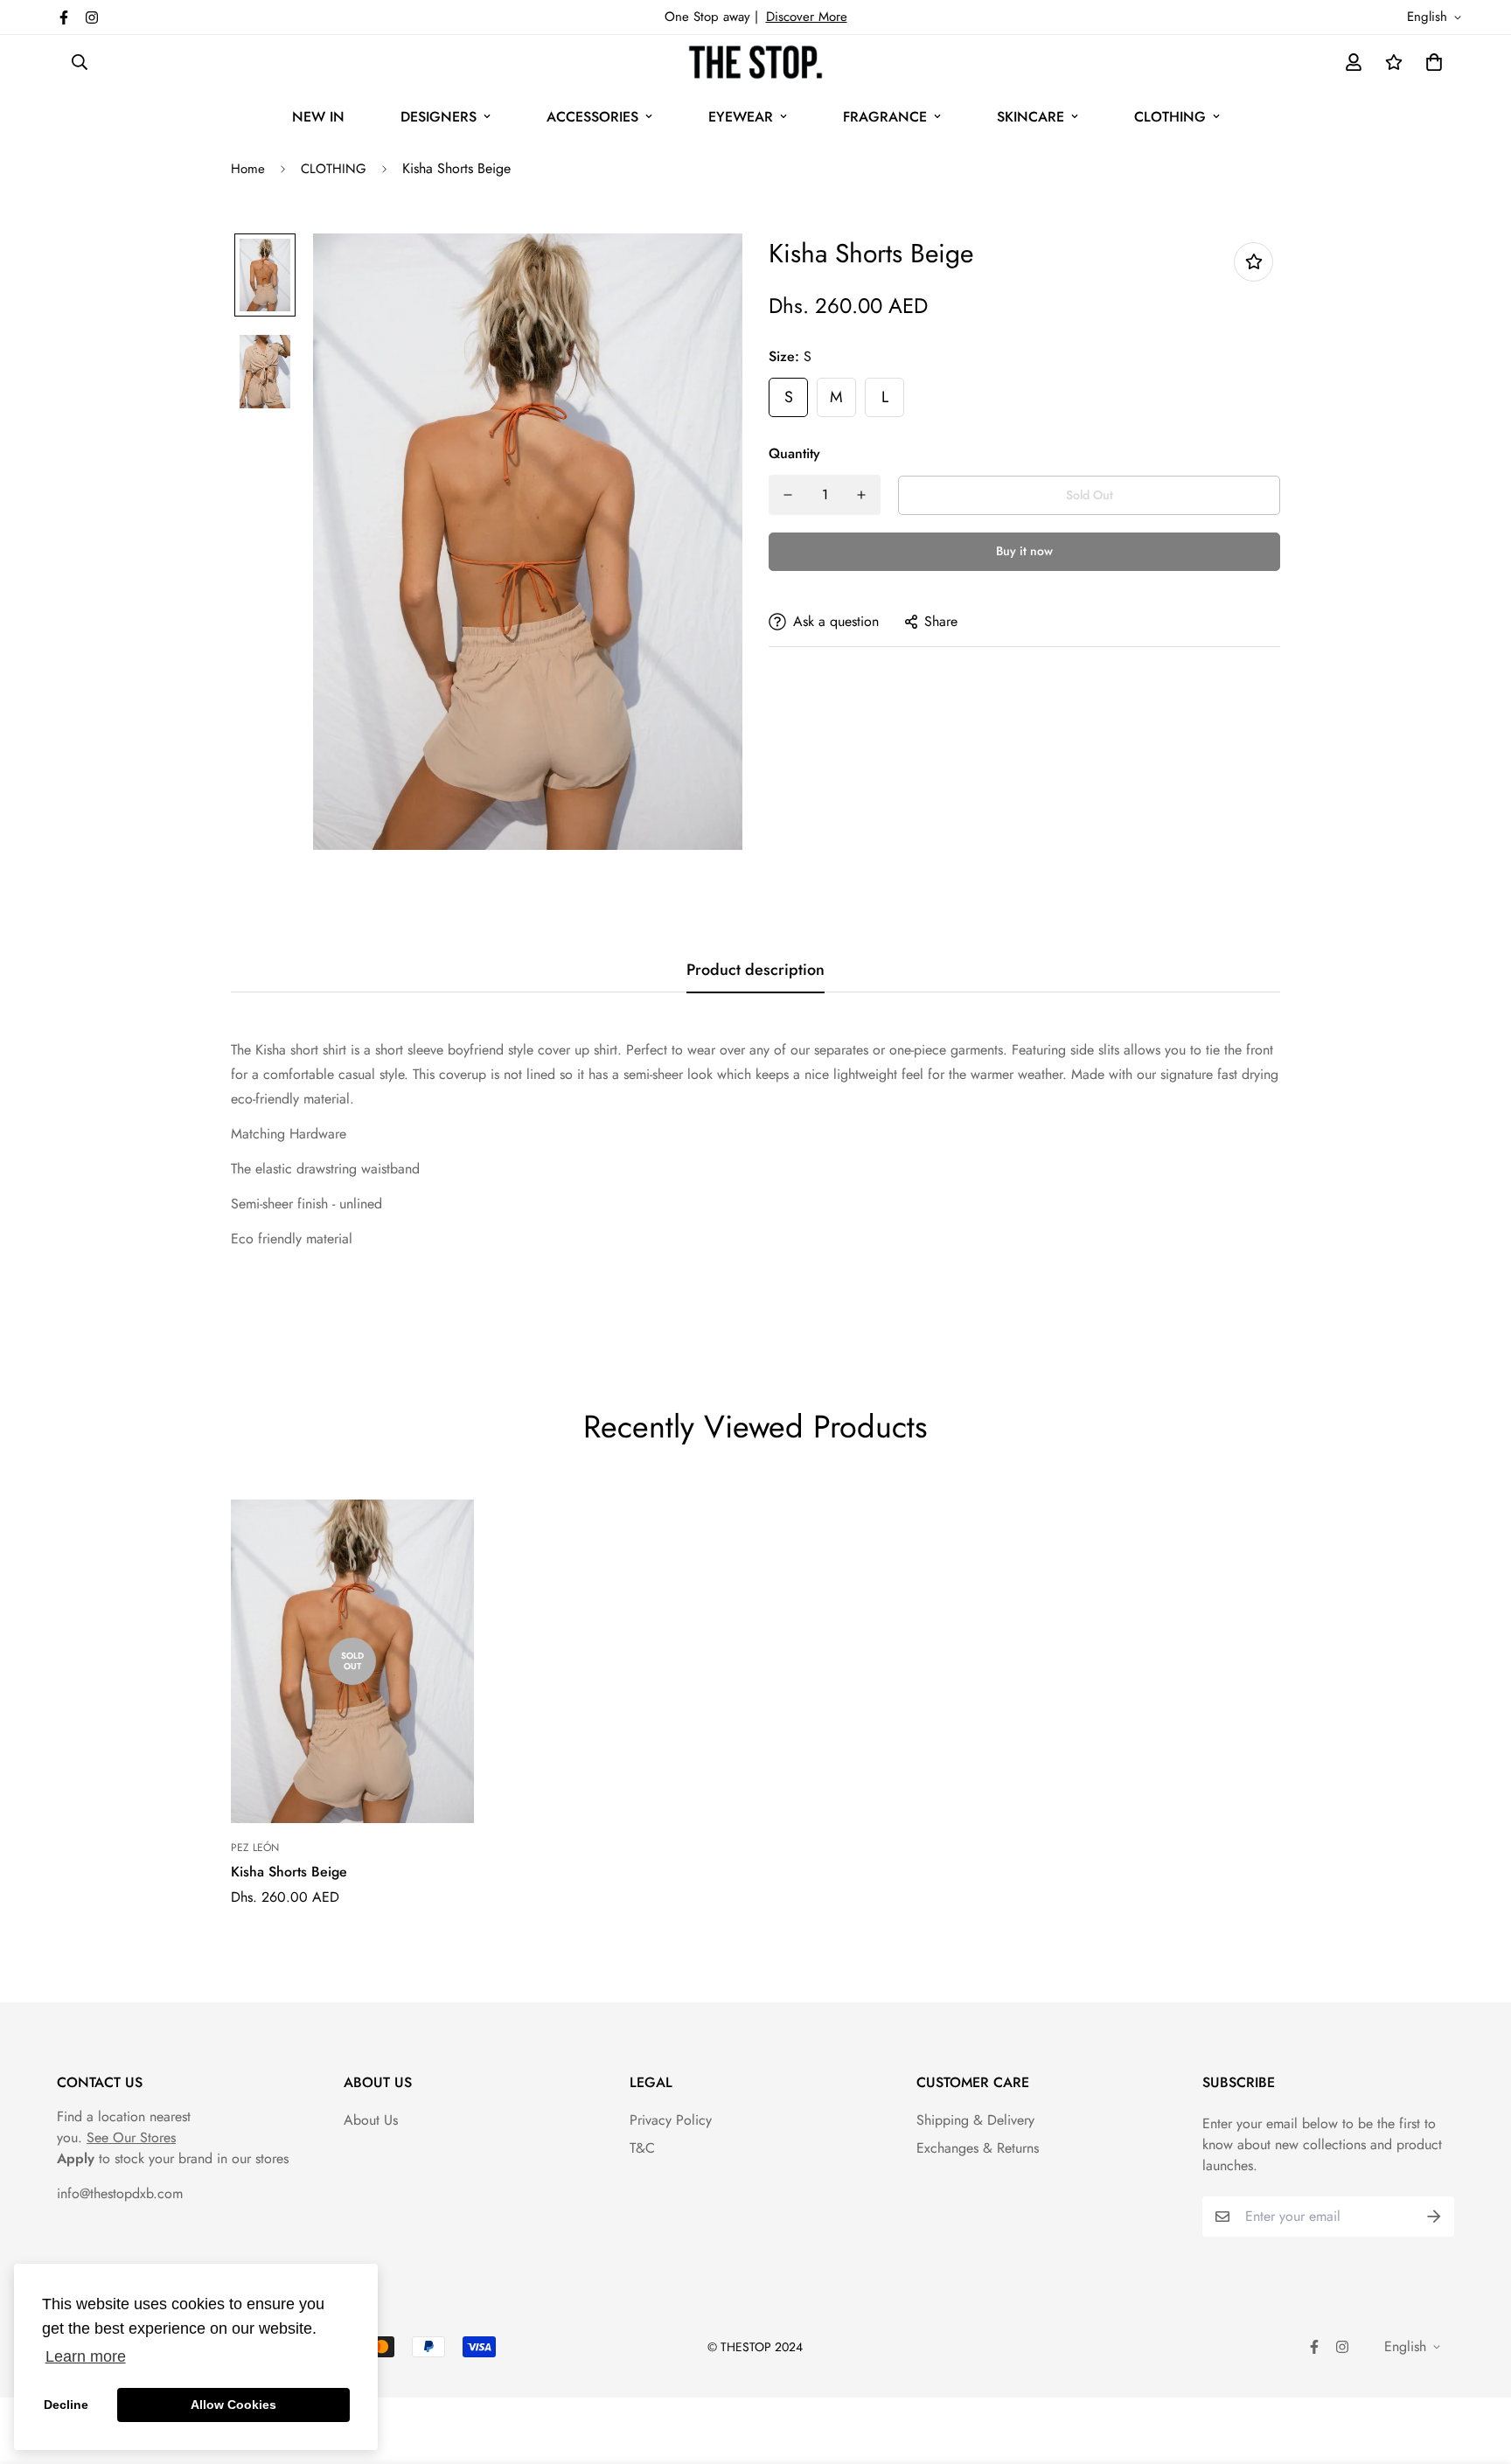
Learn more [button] (86, 2356)
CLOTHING (1170, 117)
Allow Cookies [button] (233, 2405)
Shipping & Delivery (975, 2120)
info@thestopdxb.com (120, 2193)
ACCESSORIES (592, 117)
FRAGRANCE (885, 117)
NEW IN (318, 117)
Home (248, 169)
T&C (642, 2148)
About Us (371, 2120)
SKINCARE (1031, 117)
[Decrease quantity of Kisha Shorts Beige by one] (788, 495)
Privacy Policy (671, 2120)
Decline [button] (66, 2405)
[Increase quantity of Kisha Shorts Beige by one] (861, 495)
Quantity (794, 453)
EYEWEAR (741, 117)
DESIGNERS (439, 117)
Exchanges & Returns (978, 2148)
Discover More (807, 17)
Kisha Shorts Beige (289, 1872)
